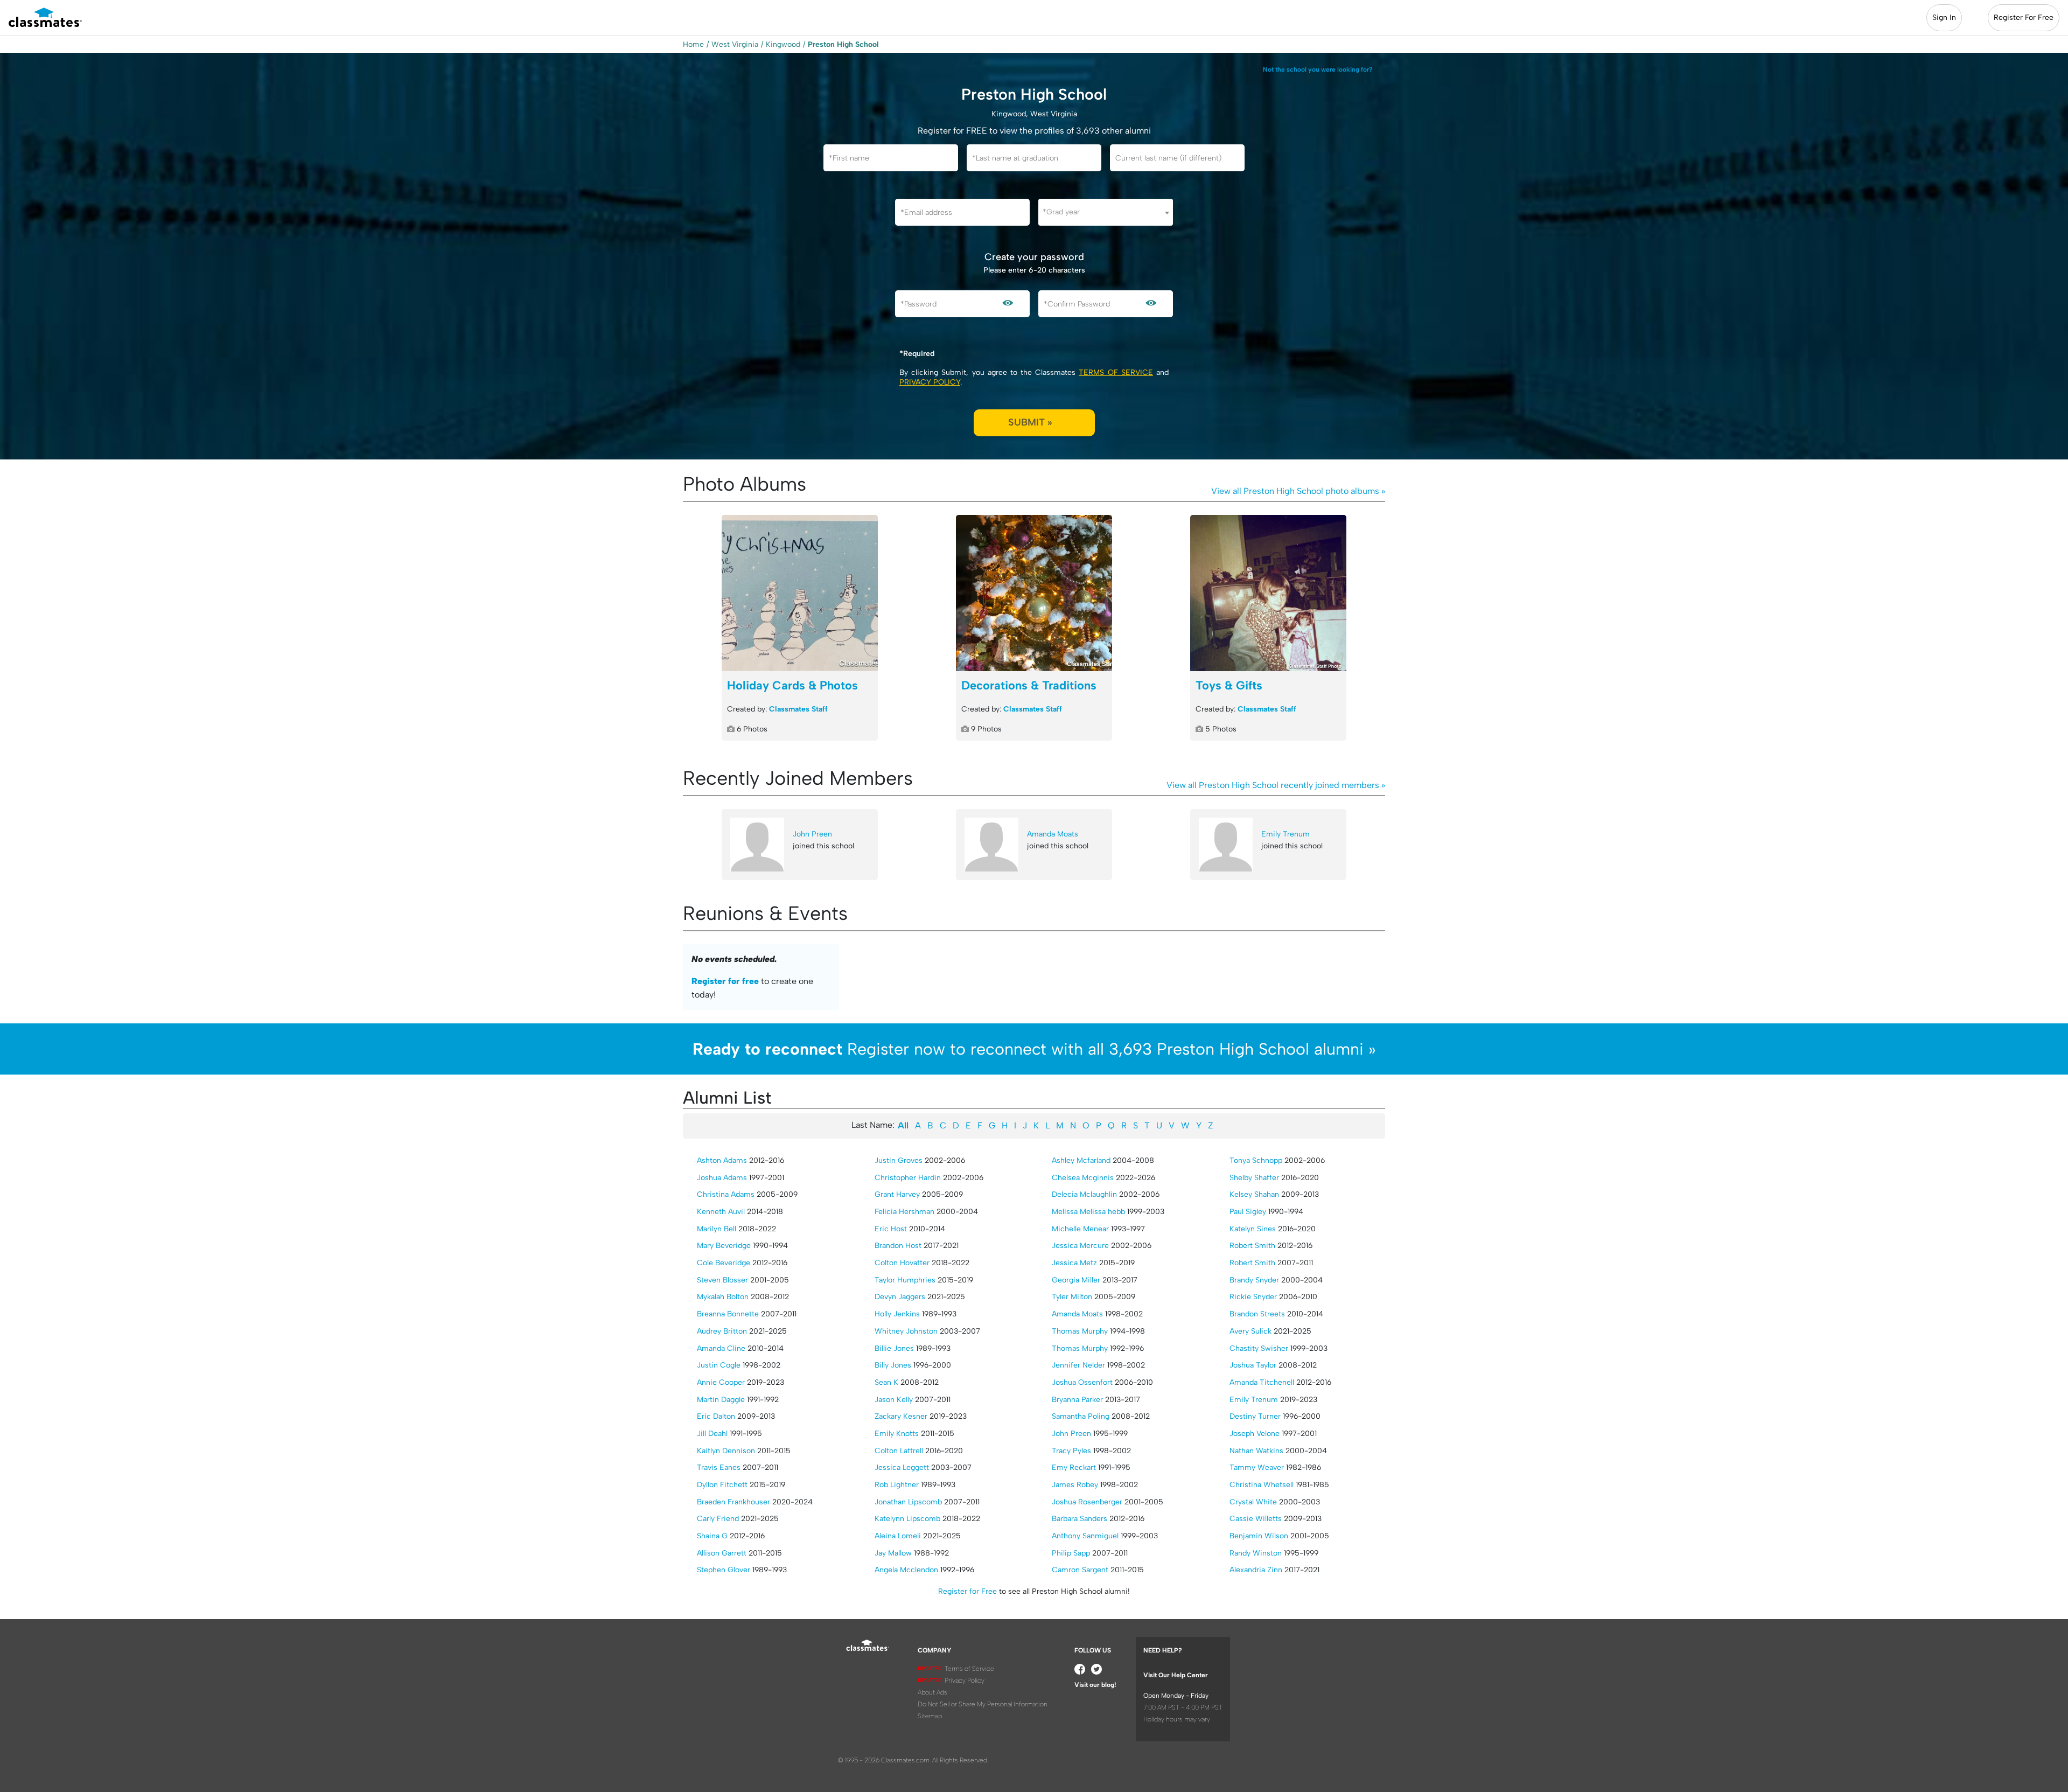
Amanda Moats (1053, 834)
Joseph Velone (1255, 1434)
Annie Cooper (721, 1382)
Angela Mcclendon (906, 1570)
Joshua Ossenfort (1082, 1382)
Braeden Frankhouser (733, 1502)
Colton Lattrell (899, 1451)
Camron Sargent (1080, 1570)
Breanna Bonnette (728, 1314)
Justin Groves (899, 1160)
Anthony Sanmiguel (1085, 1536)
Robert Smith (1252, 1246)
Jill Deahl (712, 1434)
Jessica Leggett (902, 1467)
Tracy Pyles (1071, 1451)
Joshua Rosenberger (1087, 1502)
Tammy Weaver (1257, 1467)
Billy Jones (893, 1365)
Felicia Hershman (904, 1212)
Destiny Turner (1255, 1416)
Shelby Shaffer (1254, 1178)
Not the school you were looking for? (1318, 69)
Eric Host (891, 1229)
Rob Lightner (897, 1485)
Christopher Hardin (908, 1178)
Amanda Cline (721, 1348)
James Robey (1075, 1485)
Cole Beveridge (724, 1263)
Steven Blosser (722, 1280)
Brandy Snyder (1254, 1280)
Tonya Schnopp (1256, 1160)
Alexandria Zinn (1256, 1570)
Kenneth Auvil (721, 1212)
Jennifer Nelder (1078, 1365)
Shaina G (712, 1536)
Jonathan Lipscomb (908, 1502)
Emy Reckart (1074, 1467)
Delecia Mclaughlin (1084, 1194)
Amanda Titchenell (1262, 1382)
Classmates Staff (798, 709)
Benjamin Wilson (1259, 1536)
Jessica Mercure (1080, 1246)
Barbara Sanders (1080, 1519)
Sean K (886, 1382)
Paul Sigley (1248, 1212)
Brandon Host (898, 1246)
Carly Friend (718, 1519)
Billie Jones (894, 1348)
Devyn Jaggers (900, 1297)
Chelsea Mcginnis (1083, 1178)
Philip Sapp (1071, 1553)
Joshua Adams (722, 1178)
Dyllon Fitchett (722, 1485)
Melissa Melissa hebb (1088, 1212)
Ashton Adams (722, 1160)
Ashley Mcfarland (1081, 1160)
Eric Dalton (716, 1416)
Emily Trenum (1285, 834)
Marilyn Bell (717, 1229)
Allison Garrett (722, 1553)
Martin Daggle (721, 1400)
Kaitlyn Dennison (726, 1451)
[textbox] (1106, 212)
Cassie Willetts (1256, 1519)
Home (693, 44)
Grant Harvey (897, 1194)
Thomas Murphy (1080, 1331)
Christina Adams (726, 1194)
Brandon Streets (1257, 1314)
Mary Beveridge (724, 1246)
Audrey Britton (722, 1331)
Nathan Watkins (1256, 1451)
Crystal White (1253, 1502)
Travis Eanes (719, 1467)
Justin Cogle (719, 1365)
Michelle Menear (1080, 1229)
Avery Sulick (1250, 1331)
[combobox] (1106, 212)
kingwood (783, 44)
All (903, 1125)
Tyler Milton (1072, 1297)
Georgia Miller (1076, 1280)
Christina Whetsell (1262, 1485)
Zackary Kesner (901, 1416)
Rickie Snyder (1253, 1297)
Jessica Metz (1074, 1263)
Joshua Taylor (1253, 1365)
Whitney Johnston (906, 1331)
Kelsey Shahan (1254, 1194)
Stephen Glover (724, 1570)
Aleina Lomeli (898, 1536)
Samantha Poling (1081, 1416)
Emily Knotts (897, 1434)
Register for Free (967, 1591)
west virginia (735, 44)
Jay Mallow (893, 1553)
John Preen (812, 834)
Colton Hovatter (902, 1263)
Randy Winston (1256, 1553)
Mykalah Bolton (723, 1297)
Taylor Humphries (905, 1280)
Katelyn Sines (1253, 1229)
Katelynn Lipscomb (907, 1519)
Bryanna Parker (1077, 1400)
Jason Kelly (894, 1400)
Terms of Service (1116, 372)
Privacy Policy (930, 382)
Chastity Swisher (1259, 1348)
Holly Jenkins (897, 1314)
